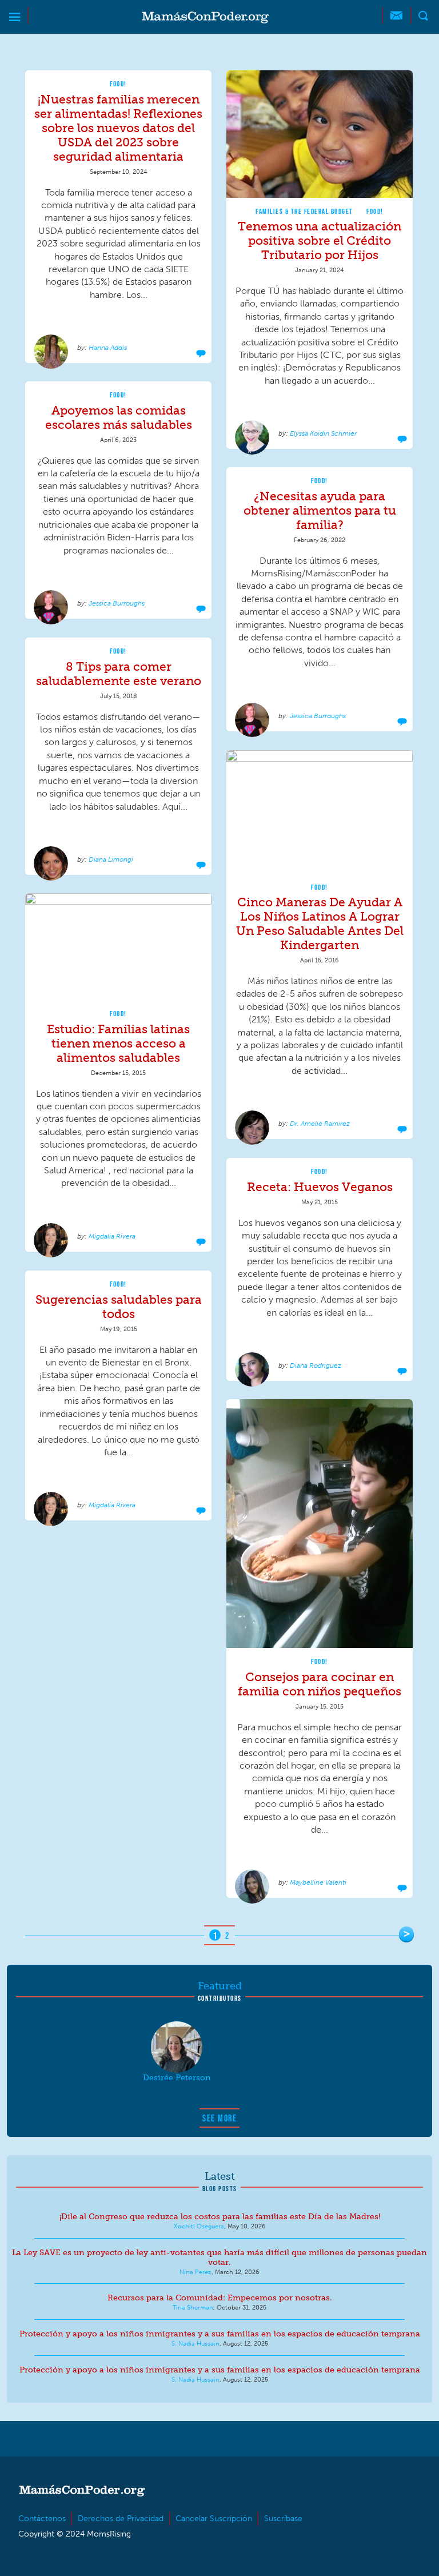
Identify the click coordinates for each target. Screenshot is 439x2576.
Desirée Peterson (177, 2078)
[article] (118, 217)
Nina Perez (195, 2272)
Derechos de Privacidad (121, 2519)
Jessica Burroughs (117, 603)
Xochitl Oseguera (199, 2226)
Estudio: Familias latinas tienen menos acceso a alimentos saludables (118, 1043)
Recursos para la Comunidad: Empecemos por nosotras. (220, 2298)
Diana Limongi (111, 859)
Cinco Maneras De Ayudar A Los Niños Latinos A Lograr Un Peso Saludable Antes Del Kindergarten (320, 923)
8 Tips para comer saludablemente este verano (119, 674)
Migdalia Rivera (112, 1236)
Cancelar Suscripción (214, 2519)
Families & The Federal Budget (304, 211)
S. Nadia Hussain (195, 2343)
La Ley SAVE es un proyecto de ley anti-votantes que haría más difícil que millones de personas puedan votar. (219, 2258)
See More (219, 2118)
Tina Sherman (193, 2307)
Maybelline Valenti (318, 1882)
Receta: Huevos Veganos (320, 1187)
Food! (118, 84)
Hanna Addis (108, 348)
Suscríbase (283, 2519)
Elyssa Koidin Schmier (323, 433)
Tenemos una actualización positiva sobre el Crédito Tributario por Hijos (320, 240)
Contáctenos (42, 2519)
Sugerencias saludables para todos (119, 1307)
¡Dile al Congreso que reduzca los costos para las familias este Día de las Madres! (220, 2217)
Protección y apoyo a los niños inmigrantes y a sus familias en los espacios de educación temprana (220, 2334)
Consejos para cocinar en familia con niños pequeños (320, 1684)
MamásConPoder (205, 17)
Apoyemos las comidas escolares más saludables (119, 417)
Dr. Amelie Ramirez (320, 1124)
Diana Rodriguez (316, 1365)
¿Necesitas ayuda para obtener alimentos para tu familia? (320, 510)
